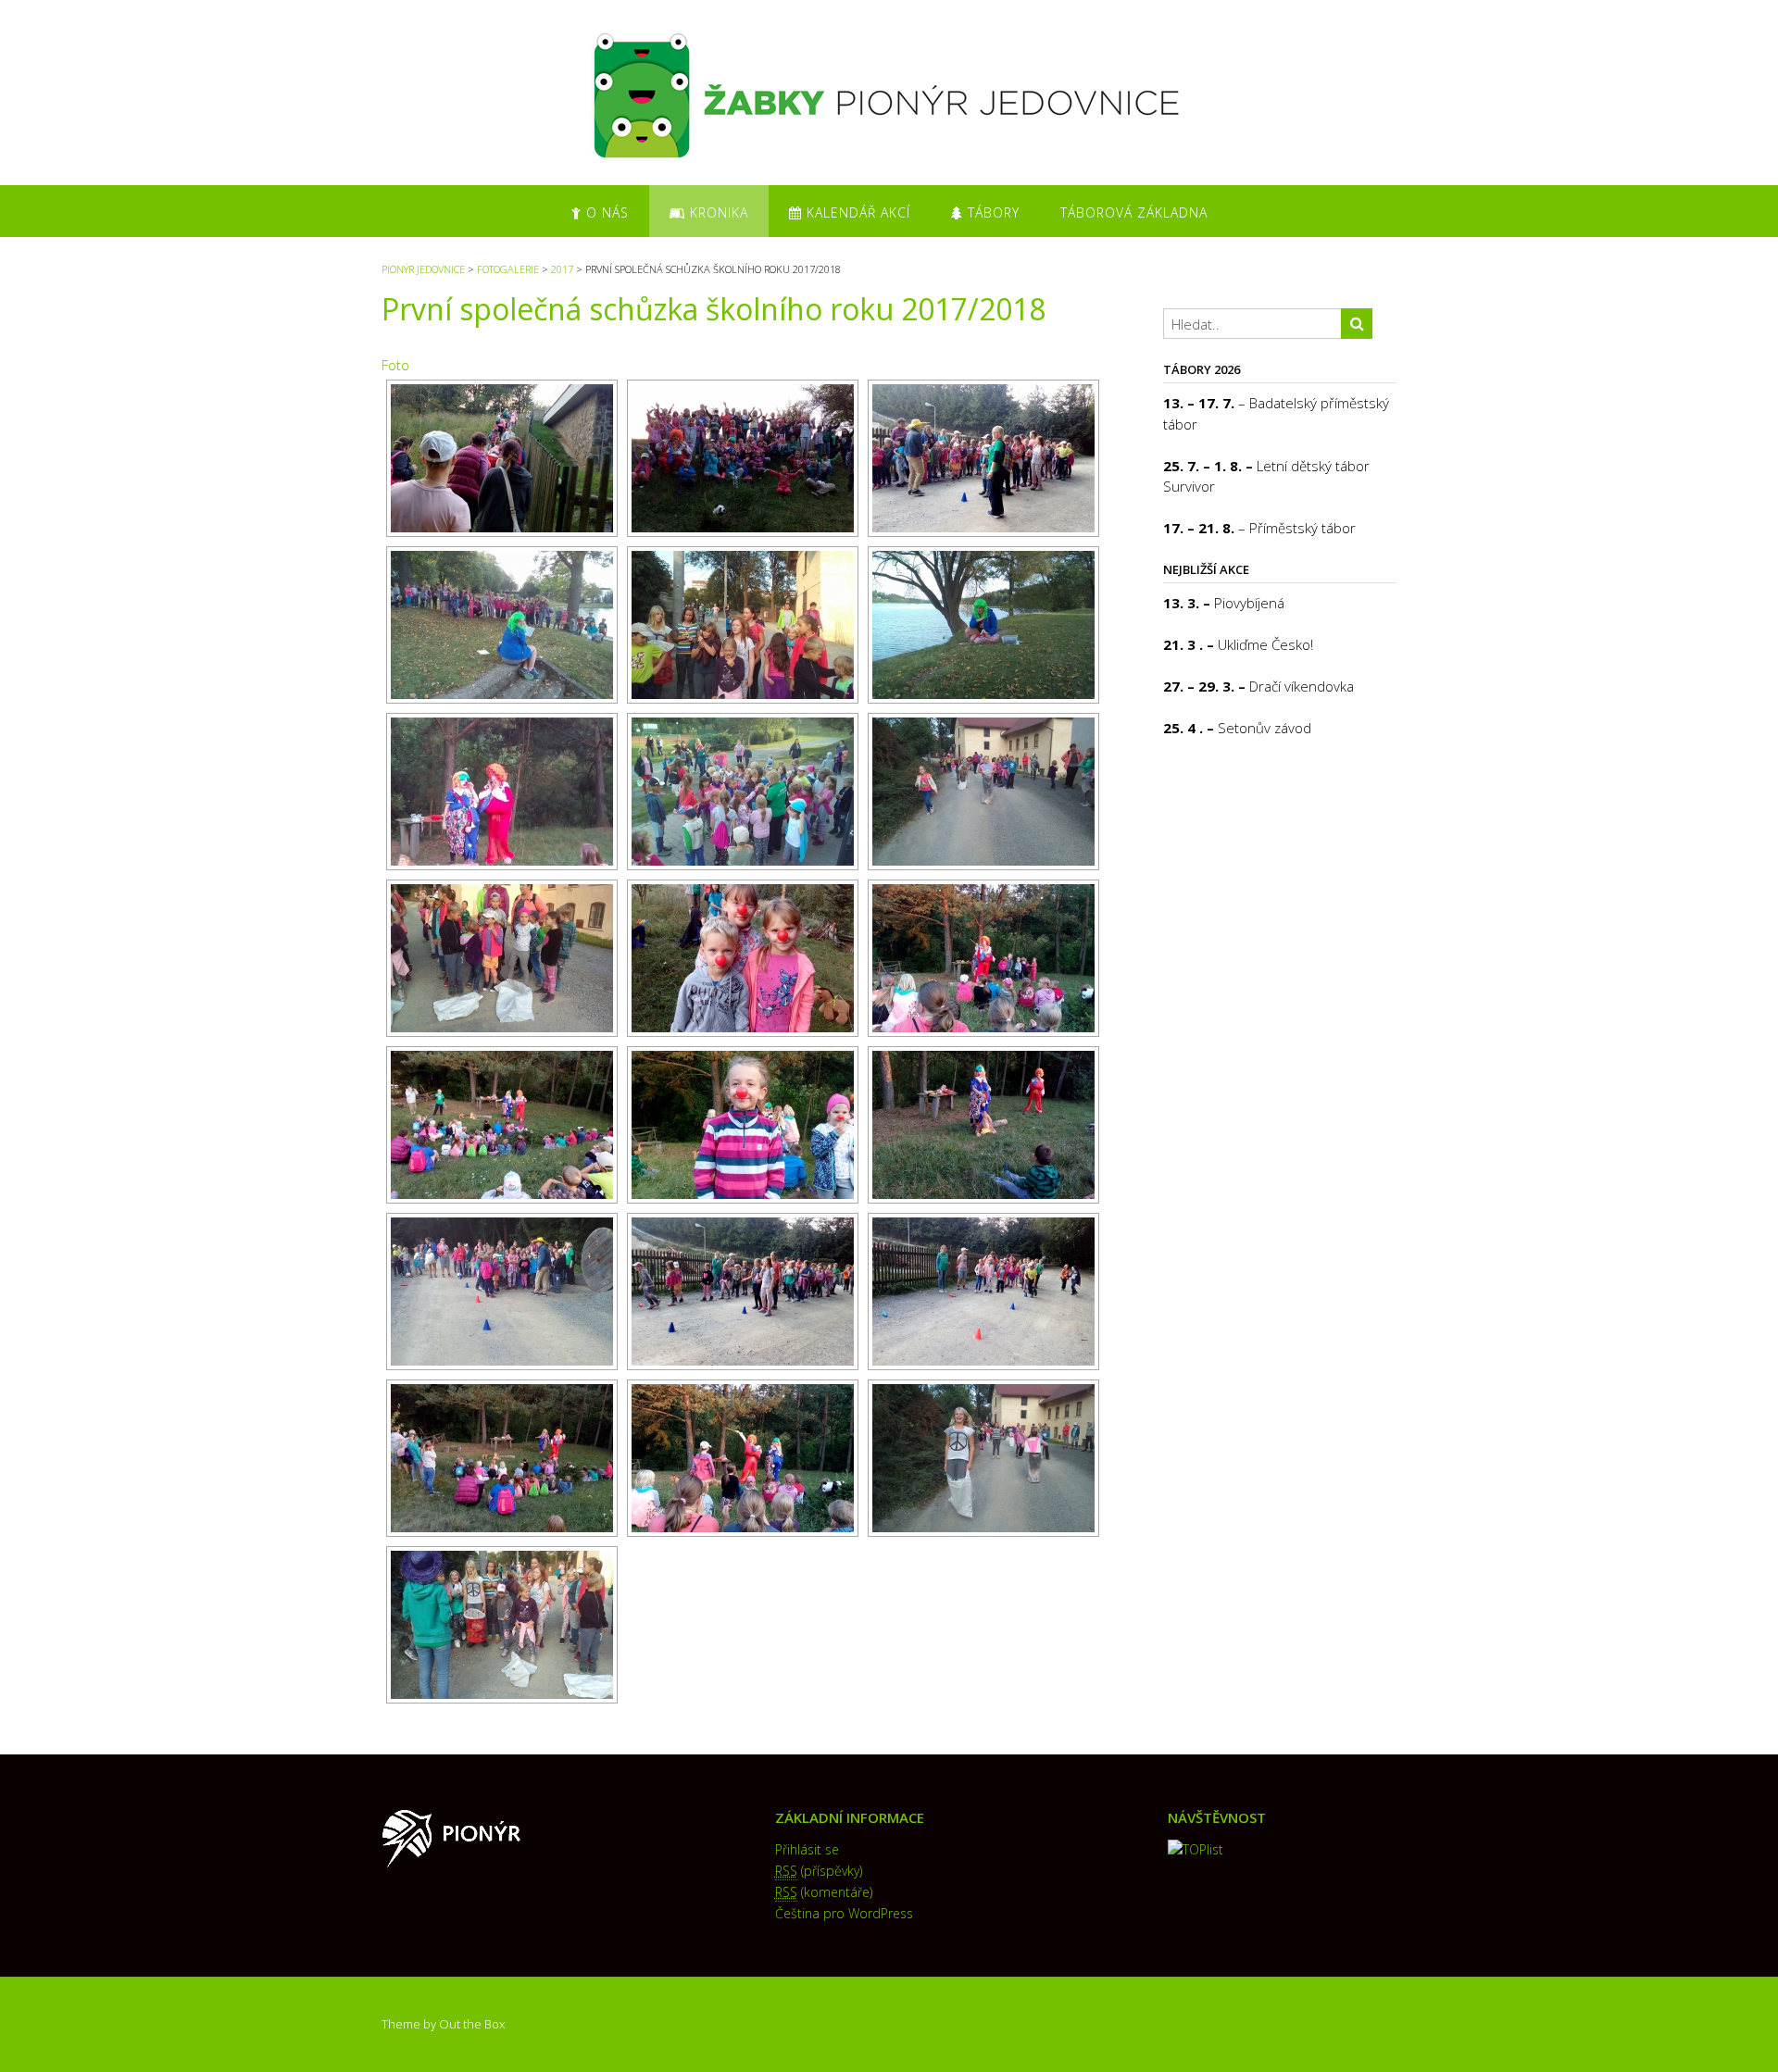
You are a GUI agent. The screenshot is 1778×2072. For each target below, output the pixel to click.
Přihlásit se (807, 1849)
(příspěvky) (819, 1871)
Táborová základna (1134, 212)
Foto (395, 365)
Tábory (991, 212)
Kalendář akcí (856, 212)
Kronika (717, 212)
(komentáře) (824, 1892)
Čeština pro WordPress (844, 1913)
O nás (605, 212)
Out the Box (472, 2024)
